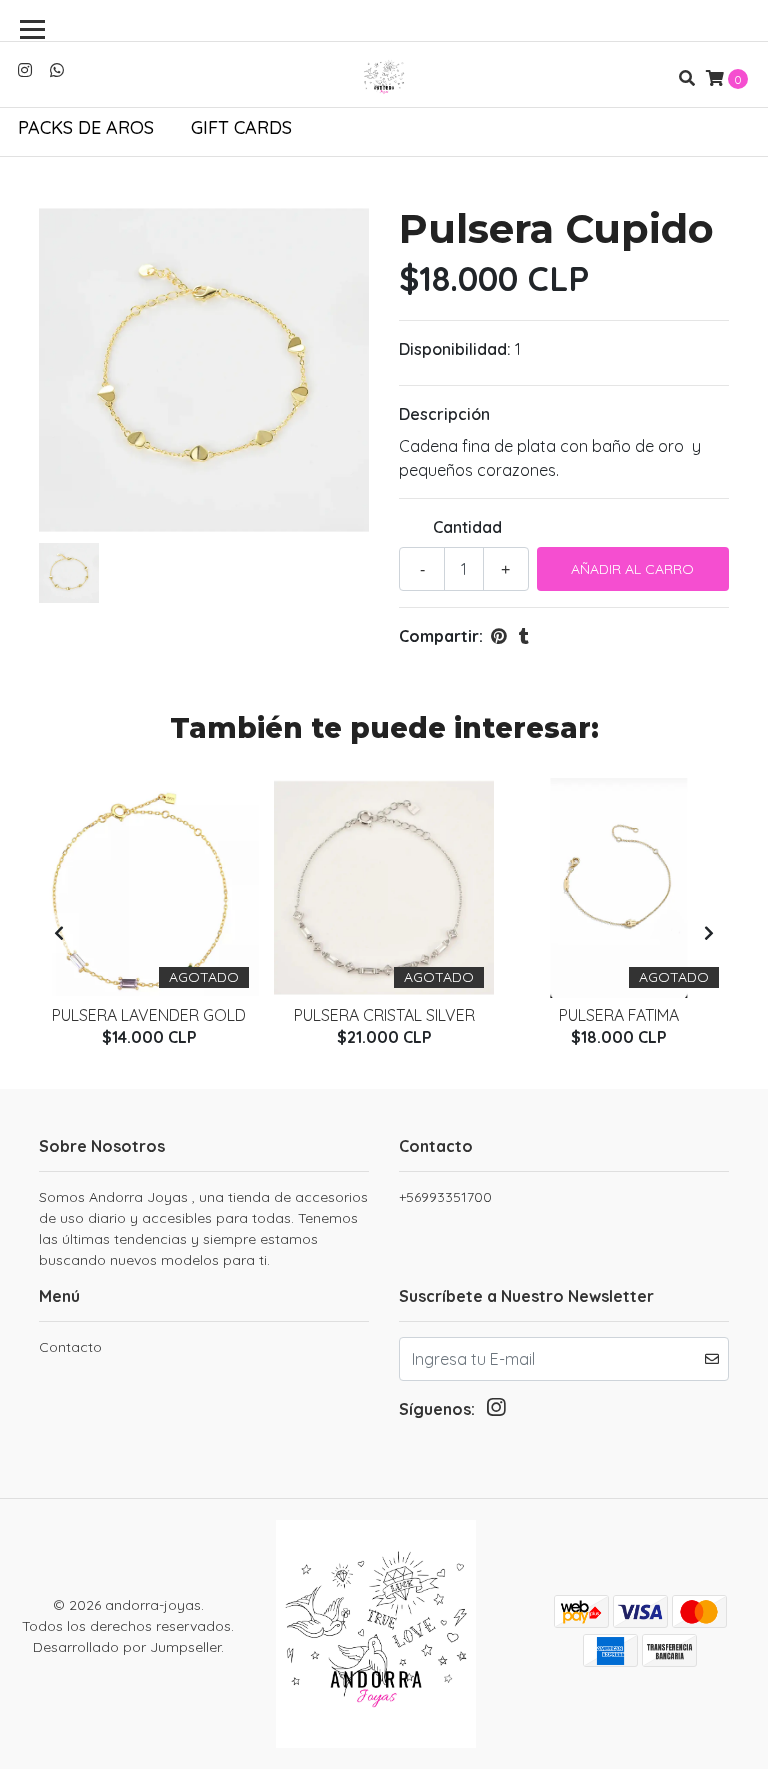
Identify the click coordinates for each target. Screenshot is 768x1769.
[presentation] (59, 933)
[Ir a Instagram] (25, 70)
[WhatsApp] (57, 70)
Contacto (70, 1347)
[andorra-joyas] (384, 78)
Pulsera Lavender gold (149, 1015)
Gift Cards (241, 127)
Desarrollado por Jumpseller (127, 1647)
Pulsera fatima (619, 1015)
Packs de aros (86, 127)
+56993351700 (445, 1197)
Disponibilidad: (455, 349)
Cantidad (467, 527)
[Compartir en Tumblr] (524, 636)
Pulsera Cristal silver (384, 1015)
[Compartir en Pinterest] (499, 636)
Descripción (444, 414)
